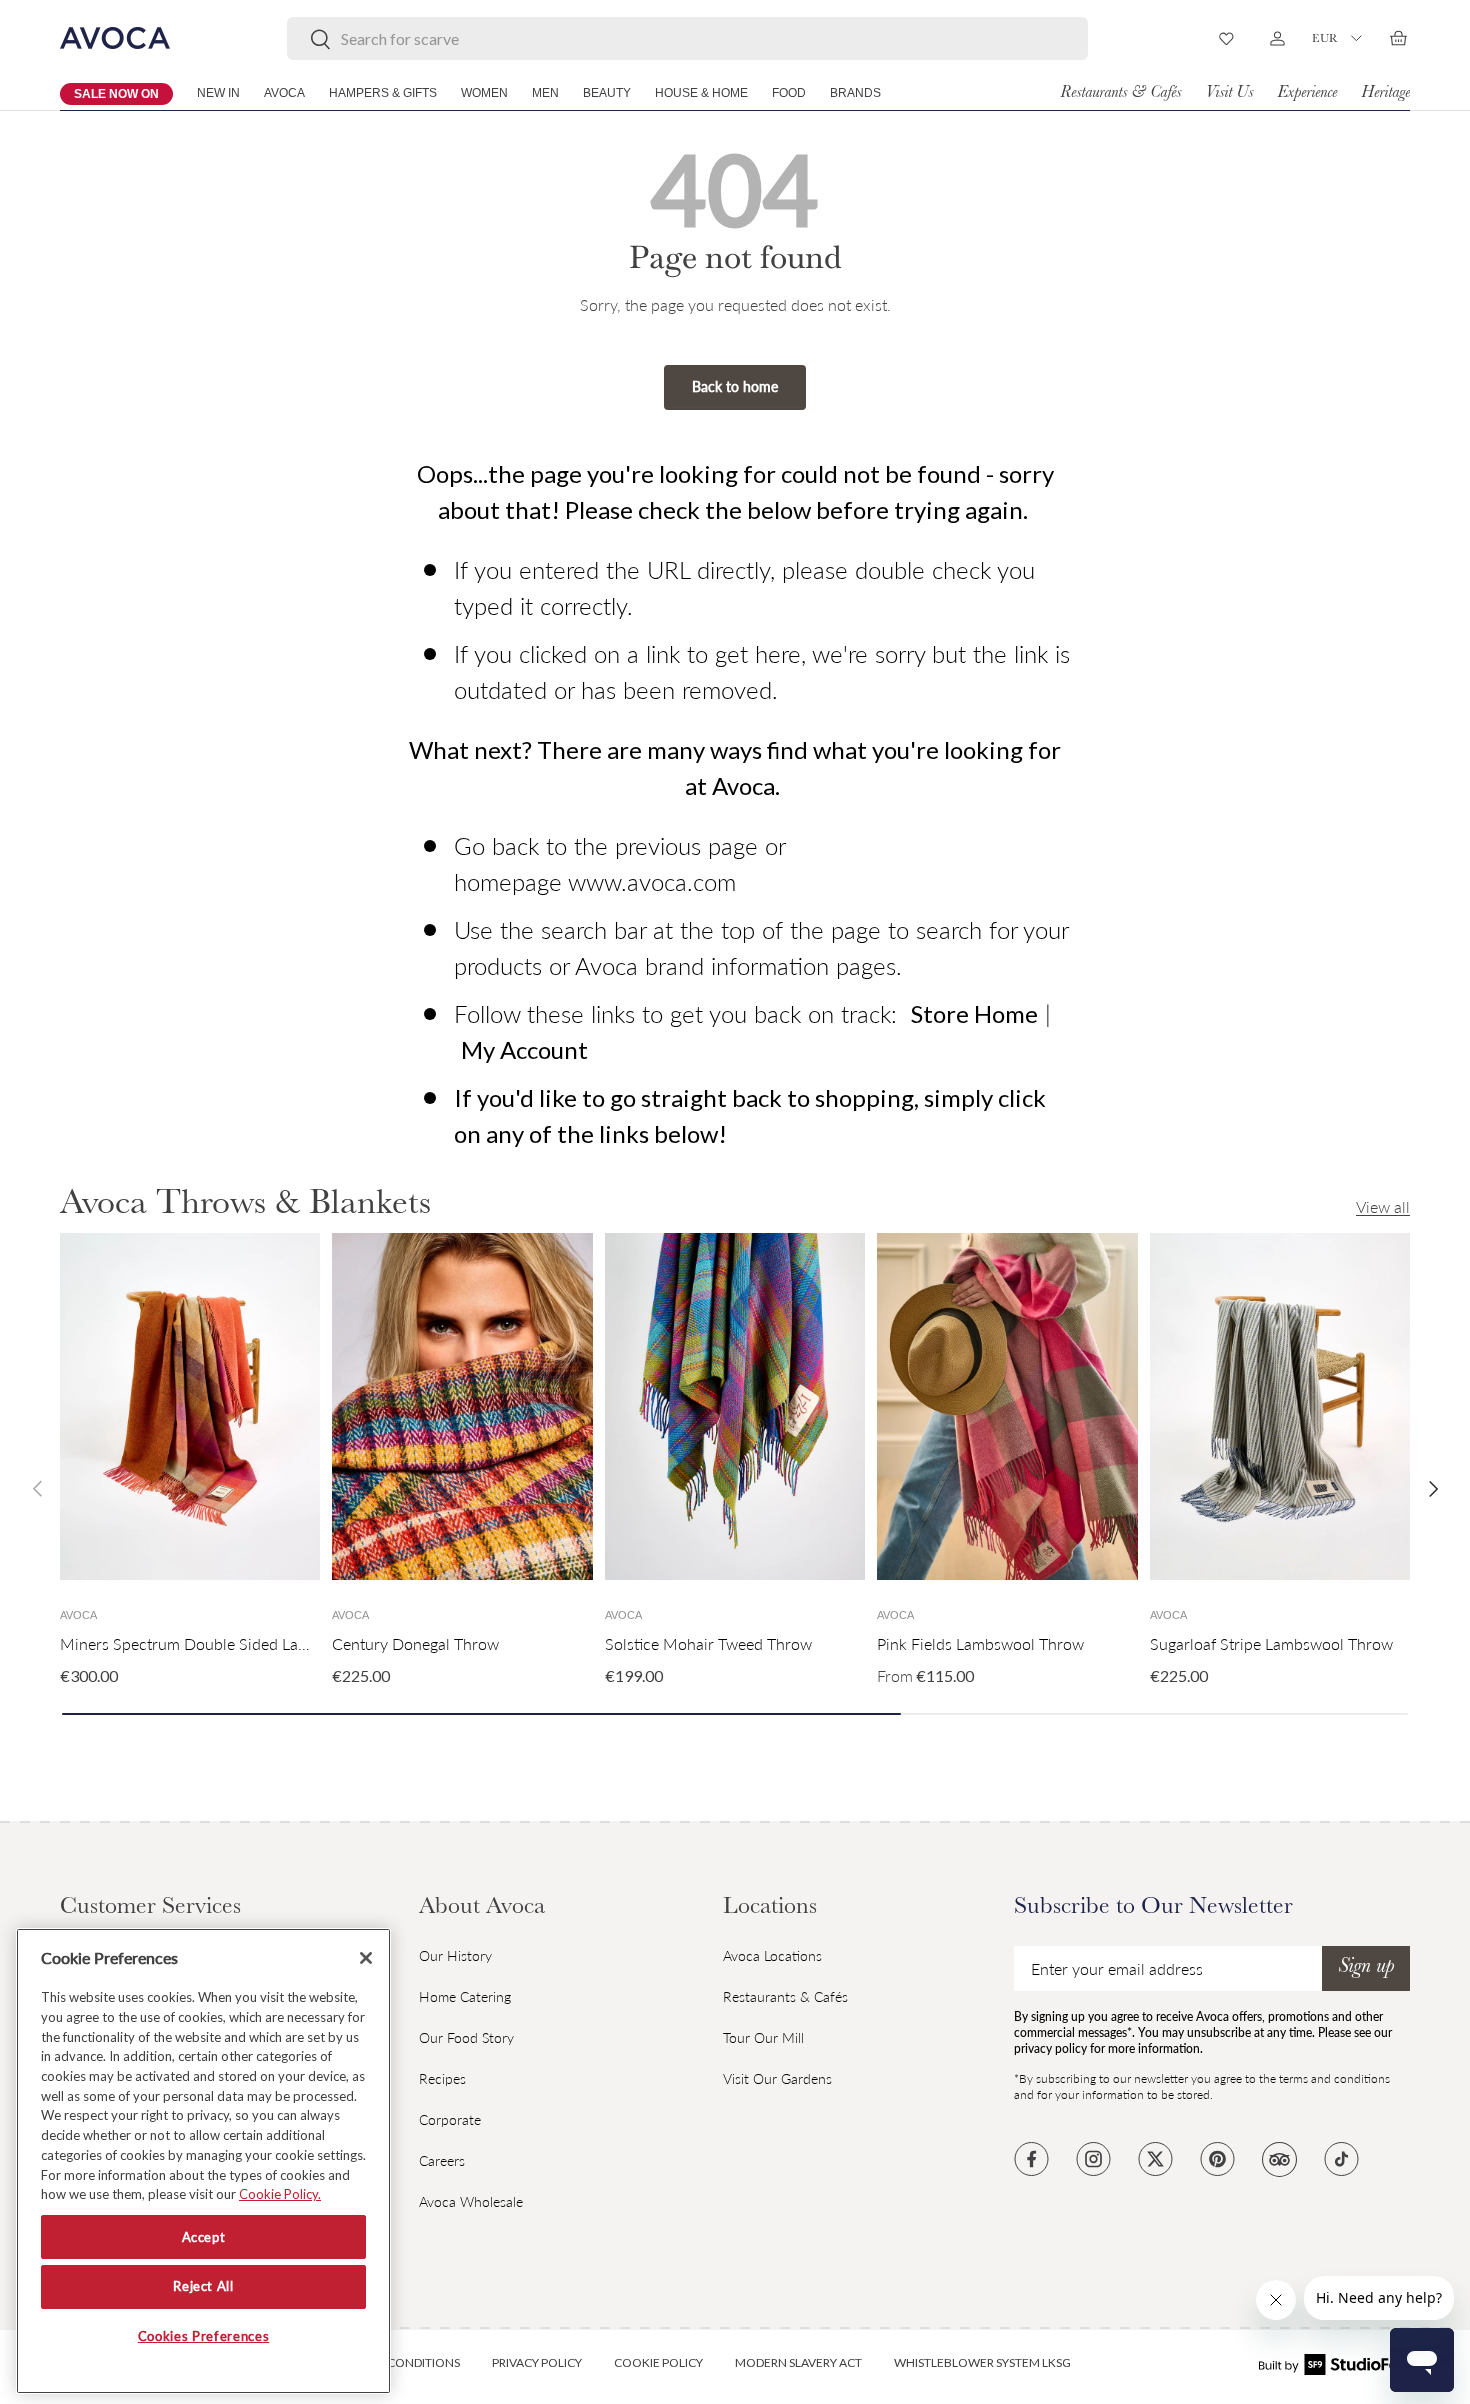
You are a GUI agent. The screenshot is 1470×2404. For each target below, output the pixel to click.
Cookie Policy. (280, 2194)
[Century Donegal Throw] (462, 1406)
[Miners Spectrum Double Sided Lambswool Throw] (190, 1406)
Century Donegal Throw (415, 1643)
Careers (442, 2160)
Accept (204, 2237)
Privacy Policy (537, 2362)
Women (484, 93)
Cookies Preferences (203, 2337)
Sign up (1366, 1968)
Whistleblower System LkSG (982, 2362)
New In (218, 93)
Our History (455, 1955)
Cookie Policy (658, 2362)
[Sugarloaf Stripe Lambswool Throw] (1280, 1406)
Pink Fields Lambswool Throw (980, 1643)
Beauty (607, 93)
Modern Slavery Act (798, 2362)
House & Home (701, 93)
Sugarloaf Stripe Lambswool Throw (1271, 1643)
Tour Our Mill (763, 2037)
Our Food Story (466, 2037)
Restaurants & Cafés (1120, 93)
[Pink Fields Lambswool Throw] (1007, 1406)
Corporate (450, 2119)
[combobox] (687, 38)
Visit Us (1229, 93)
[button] (1398, 38)
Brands (855, 93)
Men (545, 93)
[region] (203, 2161)
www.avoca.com (652, 881)
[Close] (366, 1958)
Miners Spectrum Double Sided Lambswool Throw (235, 1643)
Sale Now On (116, 94)
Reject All (203, 2287)
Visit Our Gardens (777, 2078)
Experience (1307, 93)
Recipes (442, 2078)
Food (789, 93)
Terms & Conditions (398, 2362)
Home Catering (465, 1996)
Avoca (284, 93)
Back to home (735, 386)
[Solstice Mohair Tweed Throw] (735, 1406)
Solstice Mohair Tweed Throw (708, 1643)
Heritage (1385, 93)
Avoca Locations (772, 1955)
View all (1383, 1206)
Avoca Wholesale (471, 2201)
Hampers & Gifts (383, 93)
